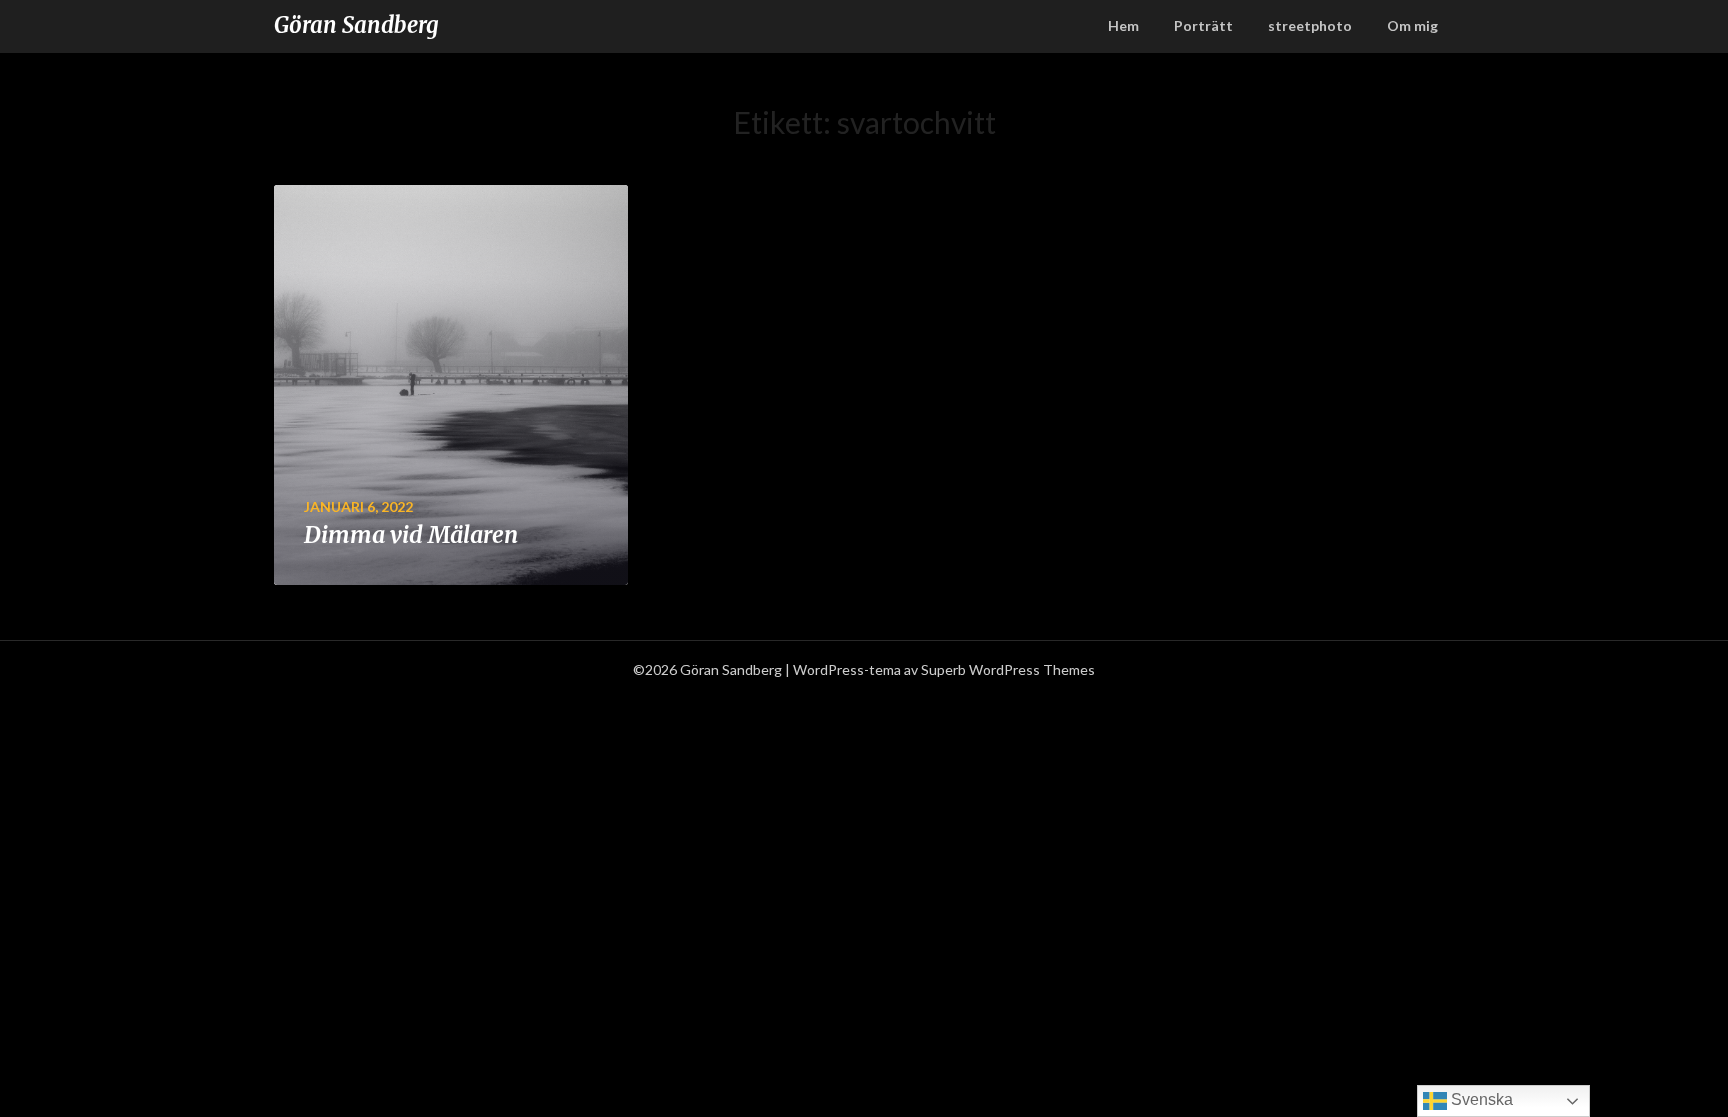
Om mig (1412, 25)
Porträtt (1203, 25)
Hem (1123, 25)
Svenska (1480, 1099)
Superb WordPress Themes (1008, 669)
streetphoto (1310, 25)
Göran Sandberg (356, 25)
